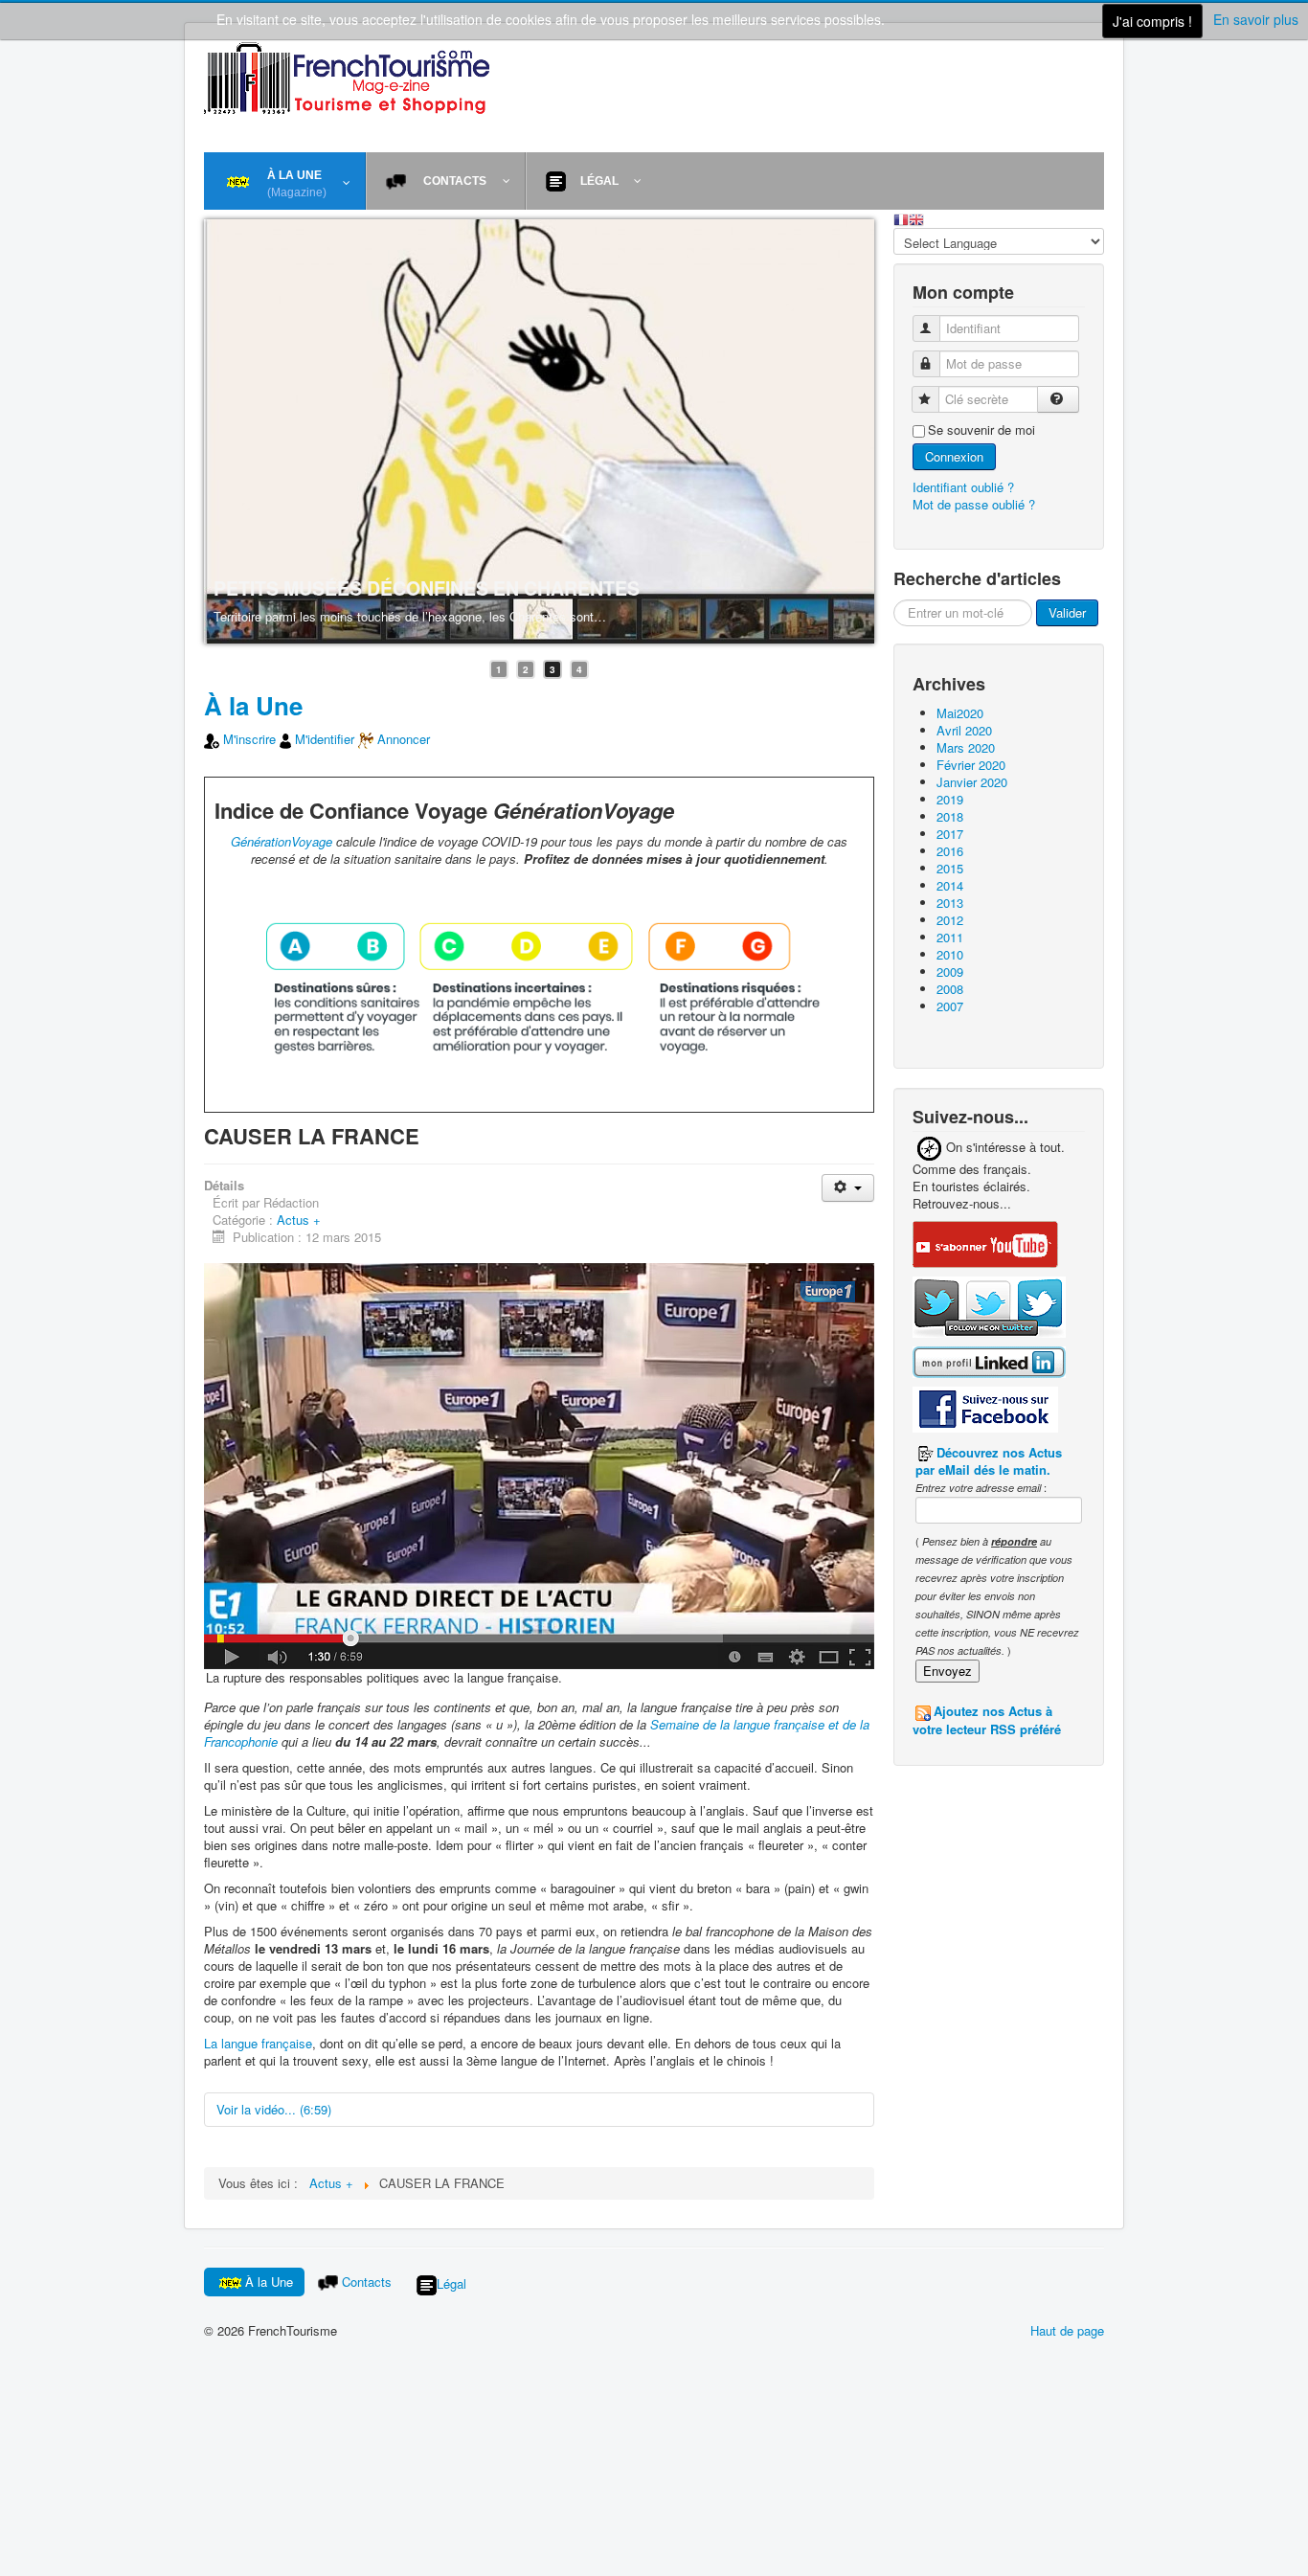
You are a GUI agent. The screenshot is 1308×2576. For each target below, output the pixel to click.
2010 (950, 954)
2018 (950, 816)
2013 (950, 903)
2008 (950, 989)
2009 (950, 972)
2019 (950, 799)
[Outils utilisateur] (848, 1188)
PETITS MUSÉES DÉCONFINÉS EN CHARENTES (427, 588)
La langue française (258, 2043)
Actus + (299, 1220)
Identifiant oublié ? (963, 487)
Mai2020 (960, 713)
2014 (950, 885)
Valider (1067, 612)
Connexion (954, 456)
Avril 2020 (964, 730)
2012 (950, 920)
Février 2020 (971, 765)
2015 (950, 868)
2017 (950, 834)
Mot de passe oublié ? (974, 504)
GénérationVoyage (282, 841)
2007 (950, 1006)
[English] (916, 218)
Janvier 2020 (972, 782)
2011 (950, 937)
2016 (950, 851)
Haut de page (1067, 2330)
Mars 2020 (966, 747)
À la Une (253, 705)
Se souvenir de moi (981, 430)
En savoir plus (1256, 19)
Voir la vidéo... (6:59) (274, 2109)
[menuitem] (285, 181)
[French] (901, 218)
